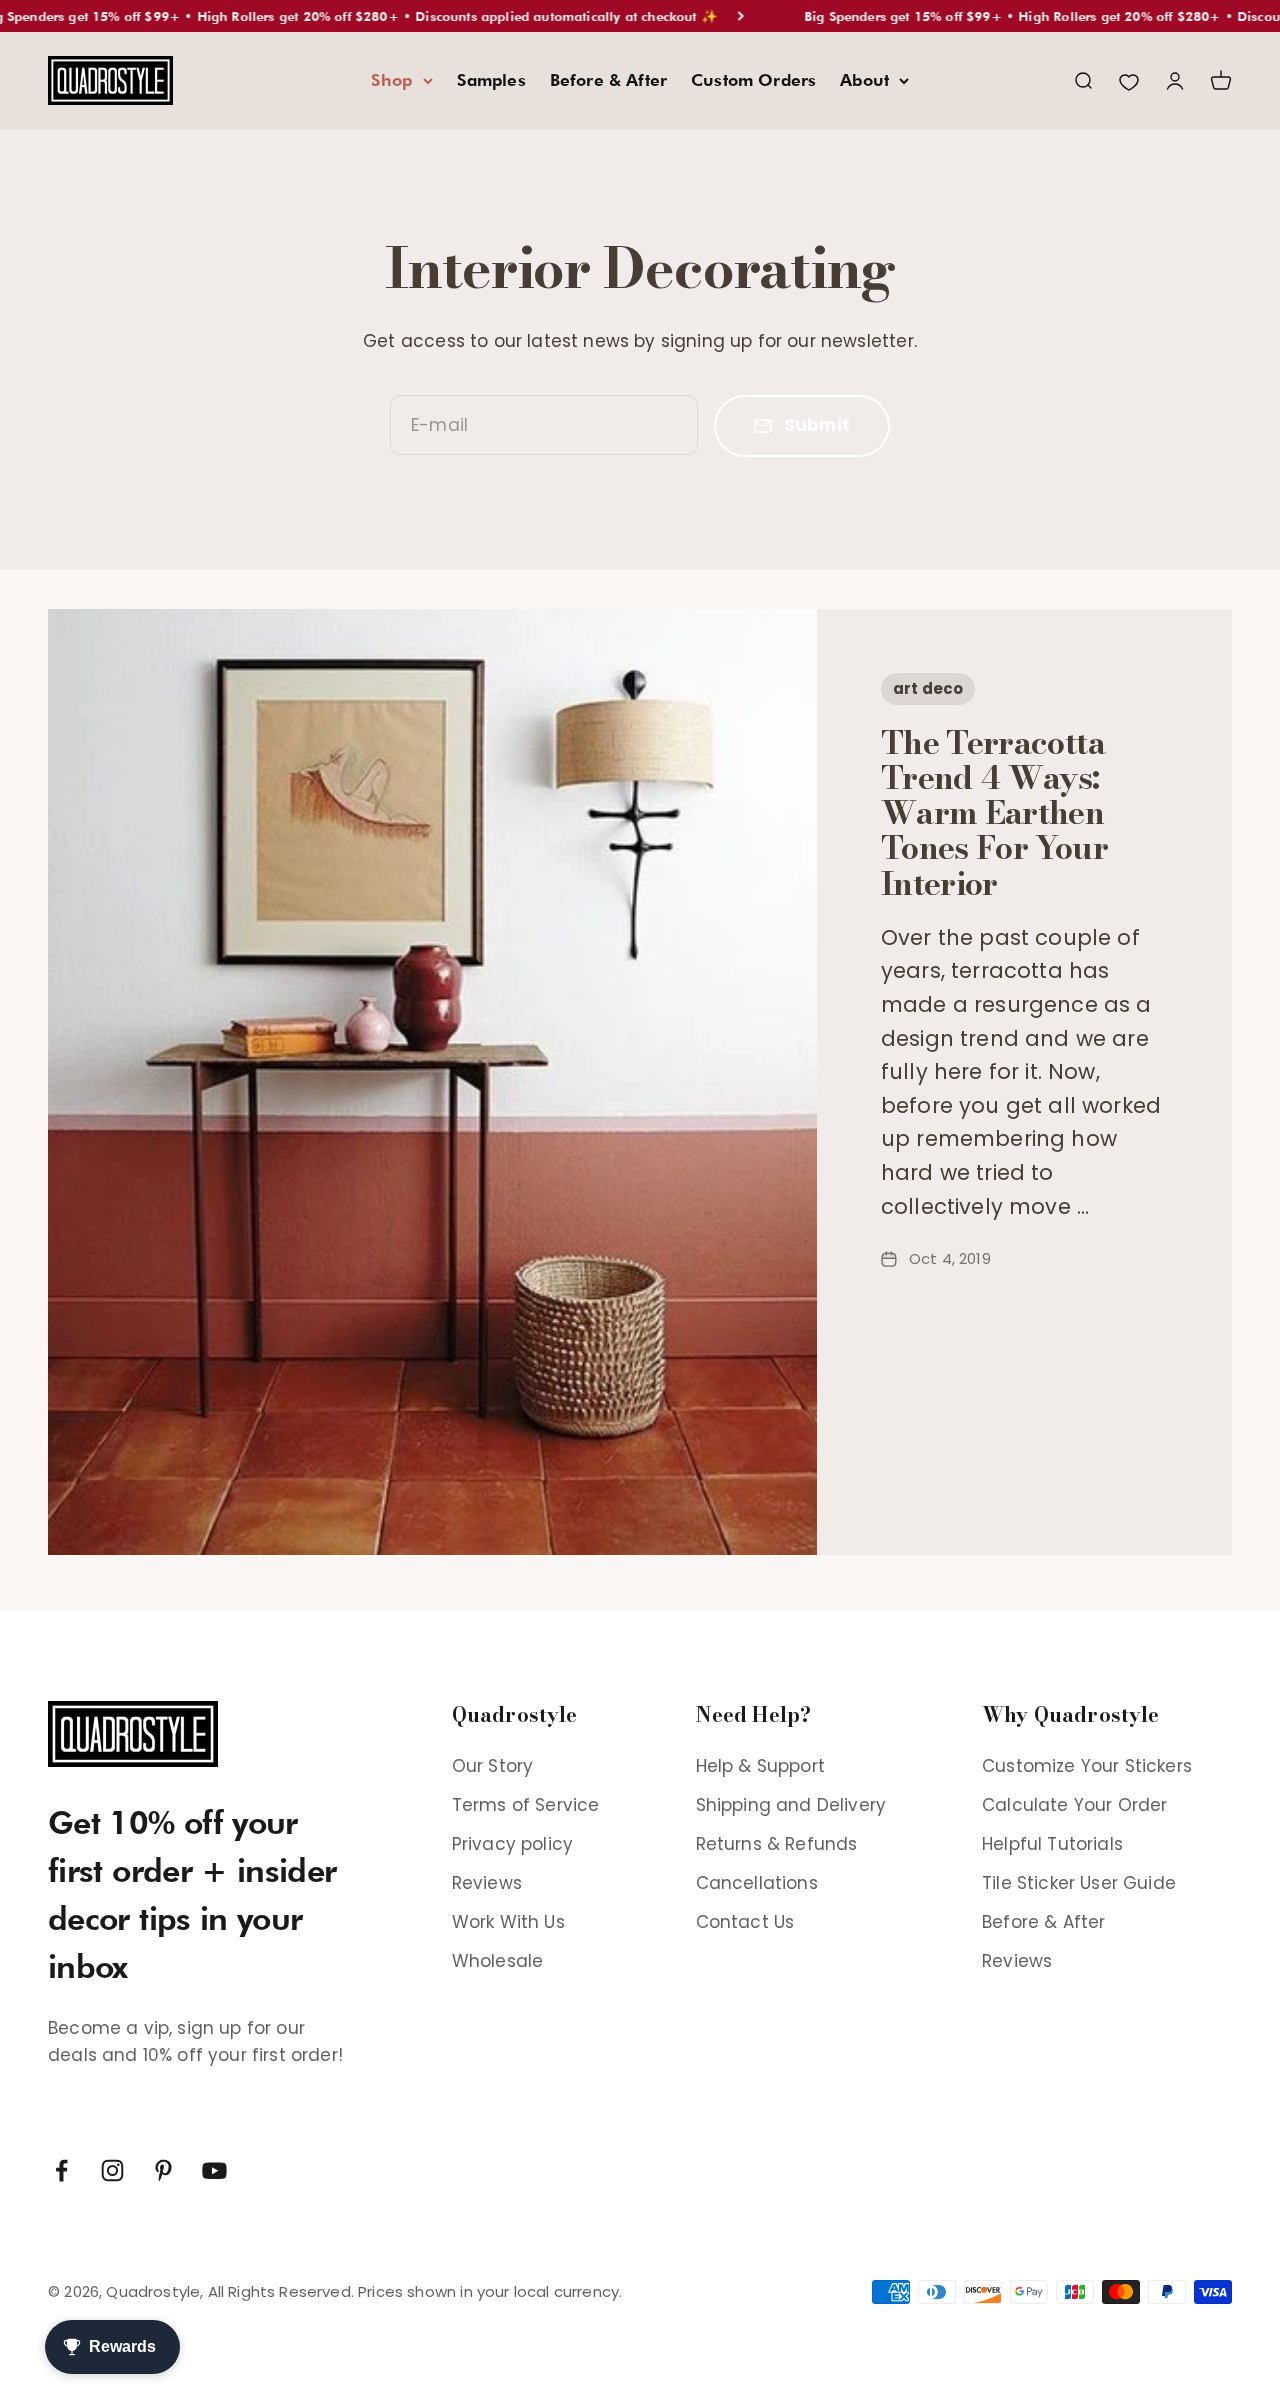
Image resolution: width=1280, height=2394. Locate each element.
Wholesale (498, 1961)
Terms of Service (526, 1805)
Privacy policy (512, 1844)
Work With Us (508, 1922)
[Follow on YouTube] (214, 2170)
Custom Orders (753, 80)
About (864, 80)
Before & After (608, 80)
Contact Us (745, 1922)
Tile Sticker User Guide (1079, 1883)
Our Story (493, 1766)
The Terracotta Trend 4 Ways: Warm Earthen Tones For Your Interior (994, 813)
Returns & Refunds (777, 1844)
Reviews (487, 1883)
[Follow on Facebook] (61, 2170)
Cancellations (757, 1883)
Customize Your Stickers (1087, 1766)
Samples (491, 80)
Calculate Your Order (1074, 1805)
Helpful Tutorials (1052, 1844)
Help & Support (760, 1766)
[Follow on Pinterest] (163, 2170)
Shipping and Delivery (791, 1805)
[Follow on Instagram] (112, 2170)
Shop (392, 80)
